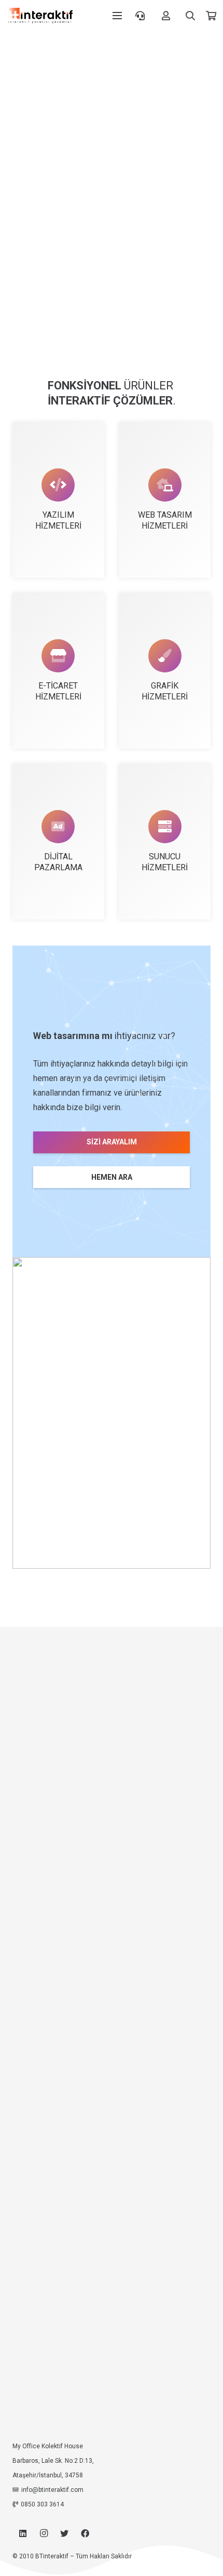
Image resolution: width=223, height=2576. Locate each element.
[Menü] (117, 16)
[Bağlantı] (40, 16)
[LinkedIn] (23, 2533)
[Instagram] (44, 2533)
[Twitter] (64, 2533)
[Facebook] (85, 2533)
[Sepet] (211, 16)
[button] (191, 16)
